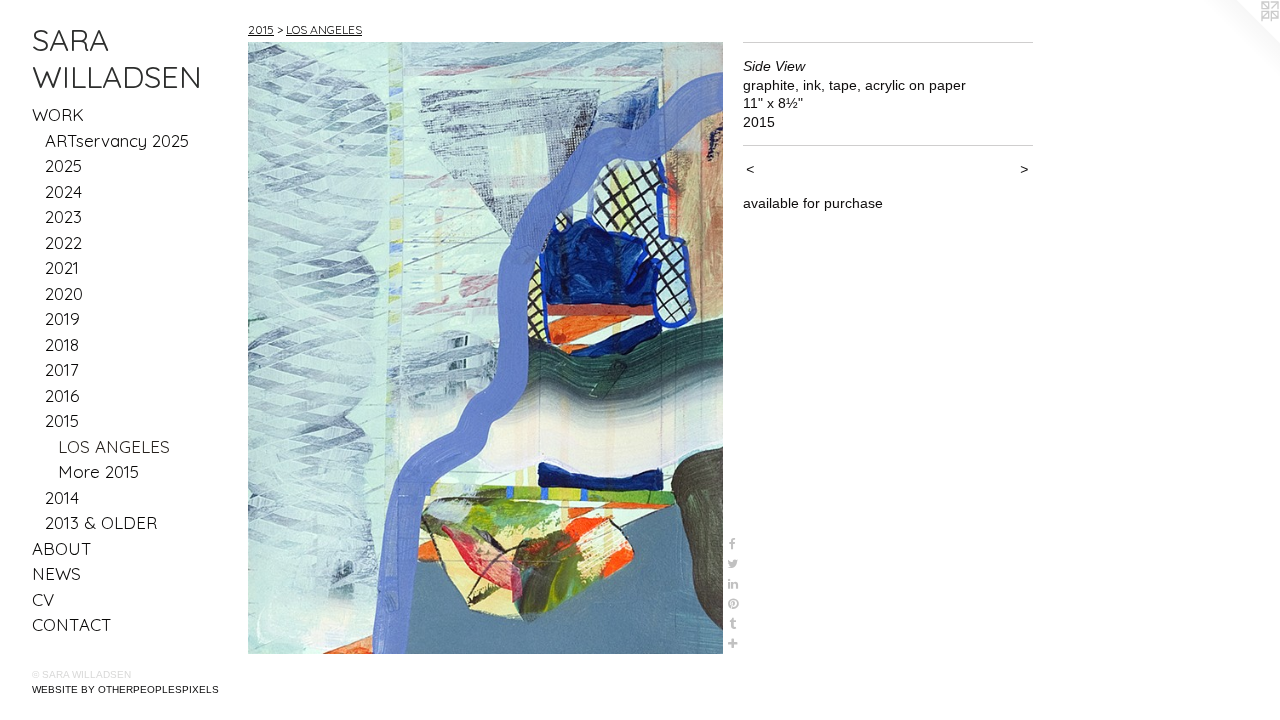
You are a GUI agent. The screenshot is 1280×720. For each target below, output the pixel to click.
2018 (62, 344)
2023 (63, 216)
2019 (62, 318)
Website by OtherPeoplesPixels (125, 689)
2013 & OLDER (101, 522)
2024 (63, 191)
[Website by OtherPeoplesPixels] (1240, 40)
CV (43, 599)
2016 (62, 395)
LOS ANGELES (114, 446)
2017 (62, 369)
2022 (63, 242)
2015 (62, 420)
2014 (62, 497)
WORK (58, 114)
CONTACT (72, 624)
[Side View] (485, 348)
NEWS (56, 573)
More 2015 (98, 471)
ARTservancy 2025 (117, 140)
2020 (64, 293)
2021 (62, 267)
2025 (63, 165)
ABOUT (62, 548)
